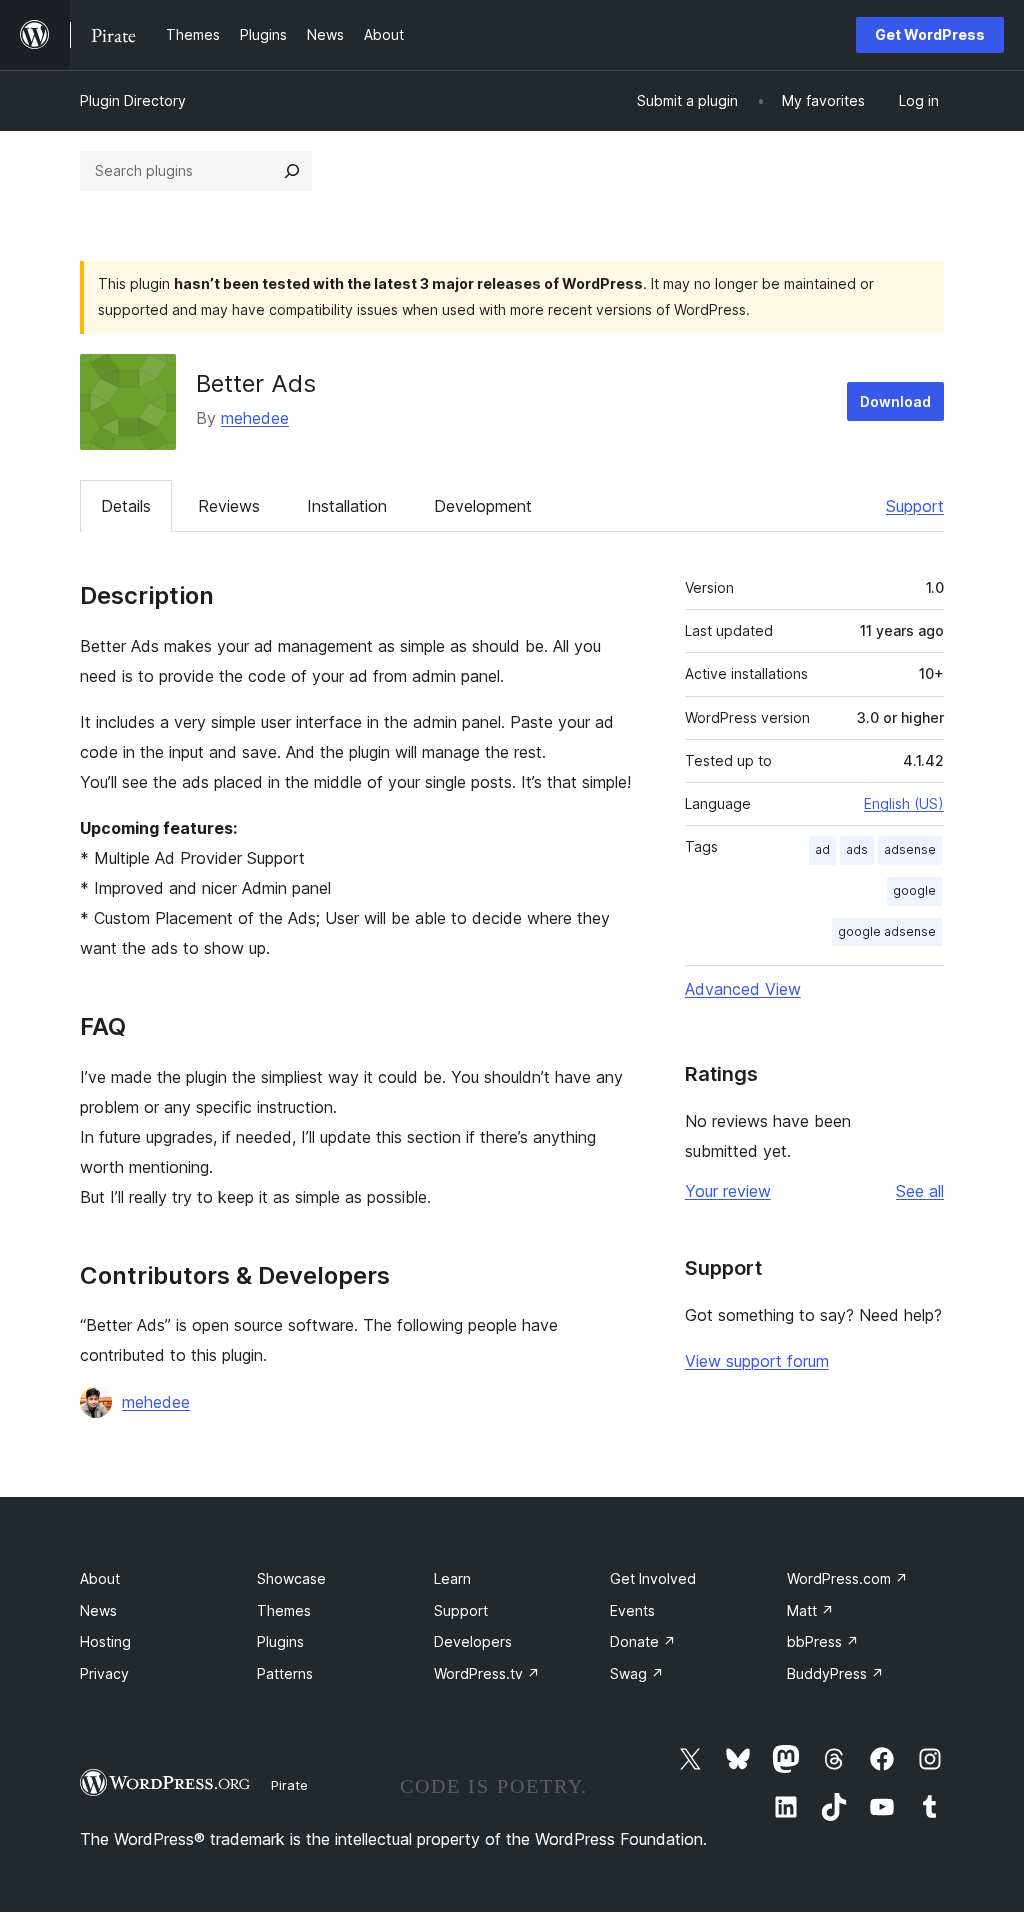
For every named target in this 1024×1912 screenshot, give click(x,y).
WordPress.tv (487, 1673)
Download (895, 401)
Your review (728, 1191)
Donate (643, 1641)
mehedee (255, 418)
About (100, 1578)
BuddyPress (835, 1673)
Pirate (289, 1785)
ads (857, 849)
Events (632, 1610)
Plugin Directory (133, 100)
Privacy (104, 1673)
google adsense (887, 931)
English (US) (904, 803)
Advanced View (743, 989)
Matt (810, 1610)
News (98, 1610)
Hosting (105, 1641)
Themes (284, 1610)
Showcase (291, 1578)
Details (126, 506)
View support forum (757, 1361)
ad (822, 849)
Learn (452, 1578)
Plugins (280, 1641)
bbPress (823, 1641)
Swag (637, 1673)
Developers (473, 1641)
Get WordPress (930, 34)
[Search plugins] (292, 171)
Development (483, 506)
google (914, 890)
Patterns (285, 1673)
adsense (910, 849)
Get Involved (653, 1578)
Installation (347, 506)
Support (915, 506)
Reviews (229, 506)
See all (920, 1191)
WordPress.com (847, 1578)
